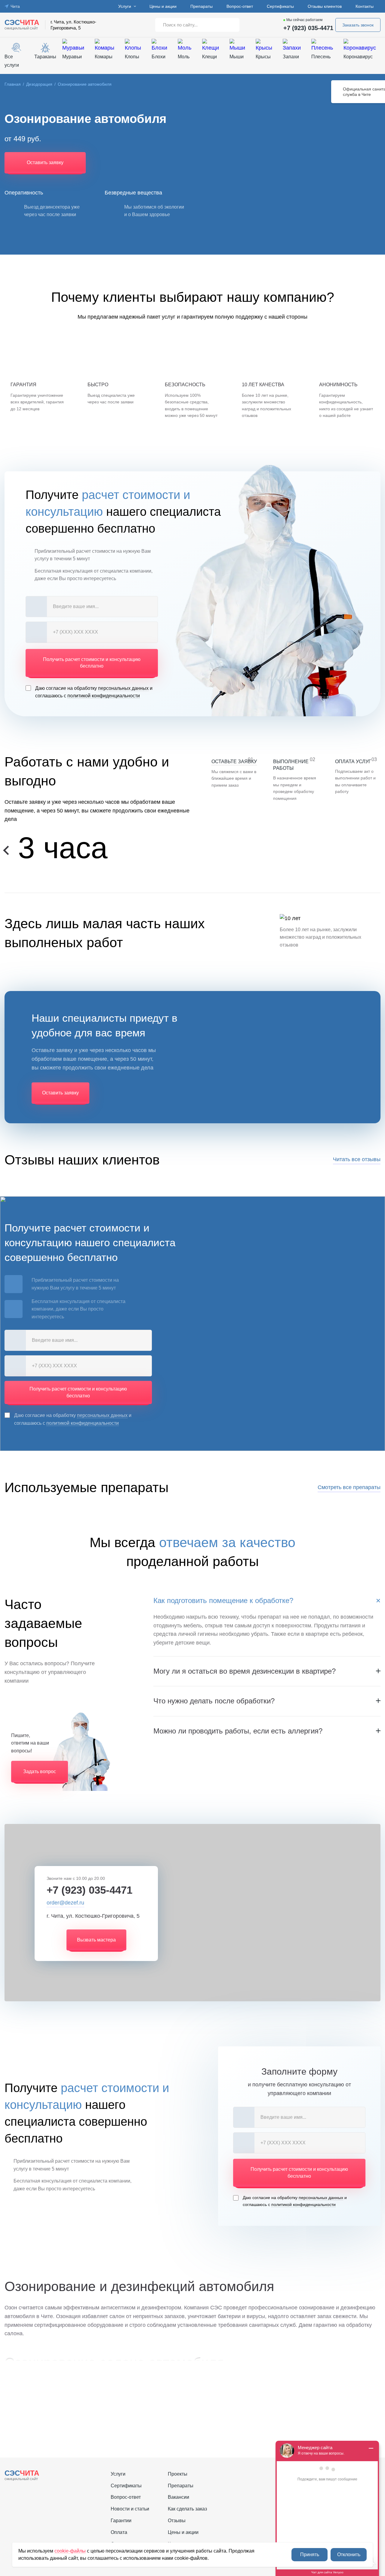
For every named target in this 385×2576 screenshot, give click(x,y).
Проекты (178, 2474)
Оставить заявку (45, 162)
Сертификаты (280, 6)
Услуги (125, 6)
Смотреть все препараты (349, 1487)
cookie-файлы (70, 2551)
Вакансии (179, 2497)
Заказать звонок (358, 25)
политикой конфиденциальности (104, 696)
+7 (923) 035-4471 (308, 28)
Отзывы (177, 2521)
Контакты (365, 6)
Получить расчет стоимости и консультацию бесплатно (92, 663)
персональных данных (123, 688)
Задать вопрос (40, 1771)
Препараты (202, 6)
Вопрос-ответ (240, 6)
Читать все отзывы (357, 1159)
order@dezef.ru (65, 1903)
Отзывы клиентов (325, 6)
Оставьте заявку (234, 762)
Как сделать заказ (187, 2509)
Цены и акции (163, 6)
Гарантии (121, 2521)
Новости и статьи (130, 2509)
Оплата (119, 2532)
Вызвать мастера (96, 1940)
